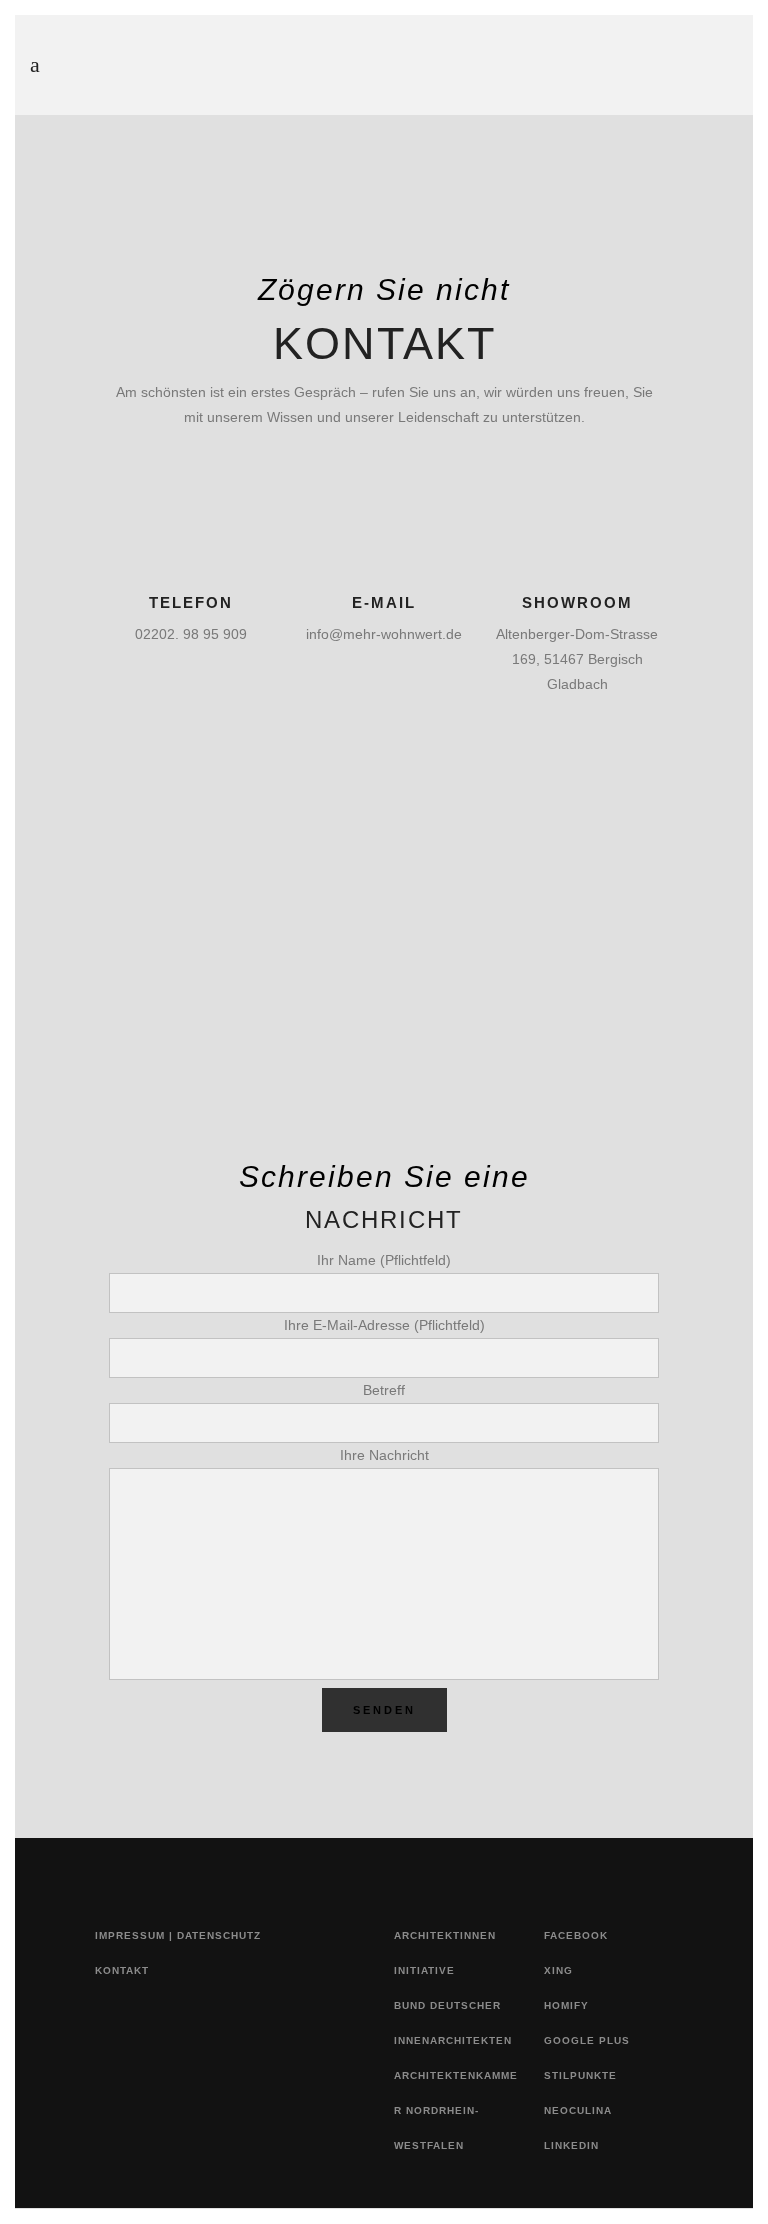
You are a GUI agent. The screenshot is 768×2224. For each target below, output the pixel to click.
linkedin (571, 2145)
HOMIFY (566, 2005)
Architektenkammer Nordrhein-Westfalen (456, 2110)
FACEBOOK (576, 1935)
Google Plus (587, 2040)
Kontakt (122, 1970)
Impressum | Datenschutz (178, 1935)
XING (558, 1970)
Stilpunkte (580, 2075)
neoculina (578, 2110)
